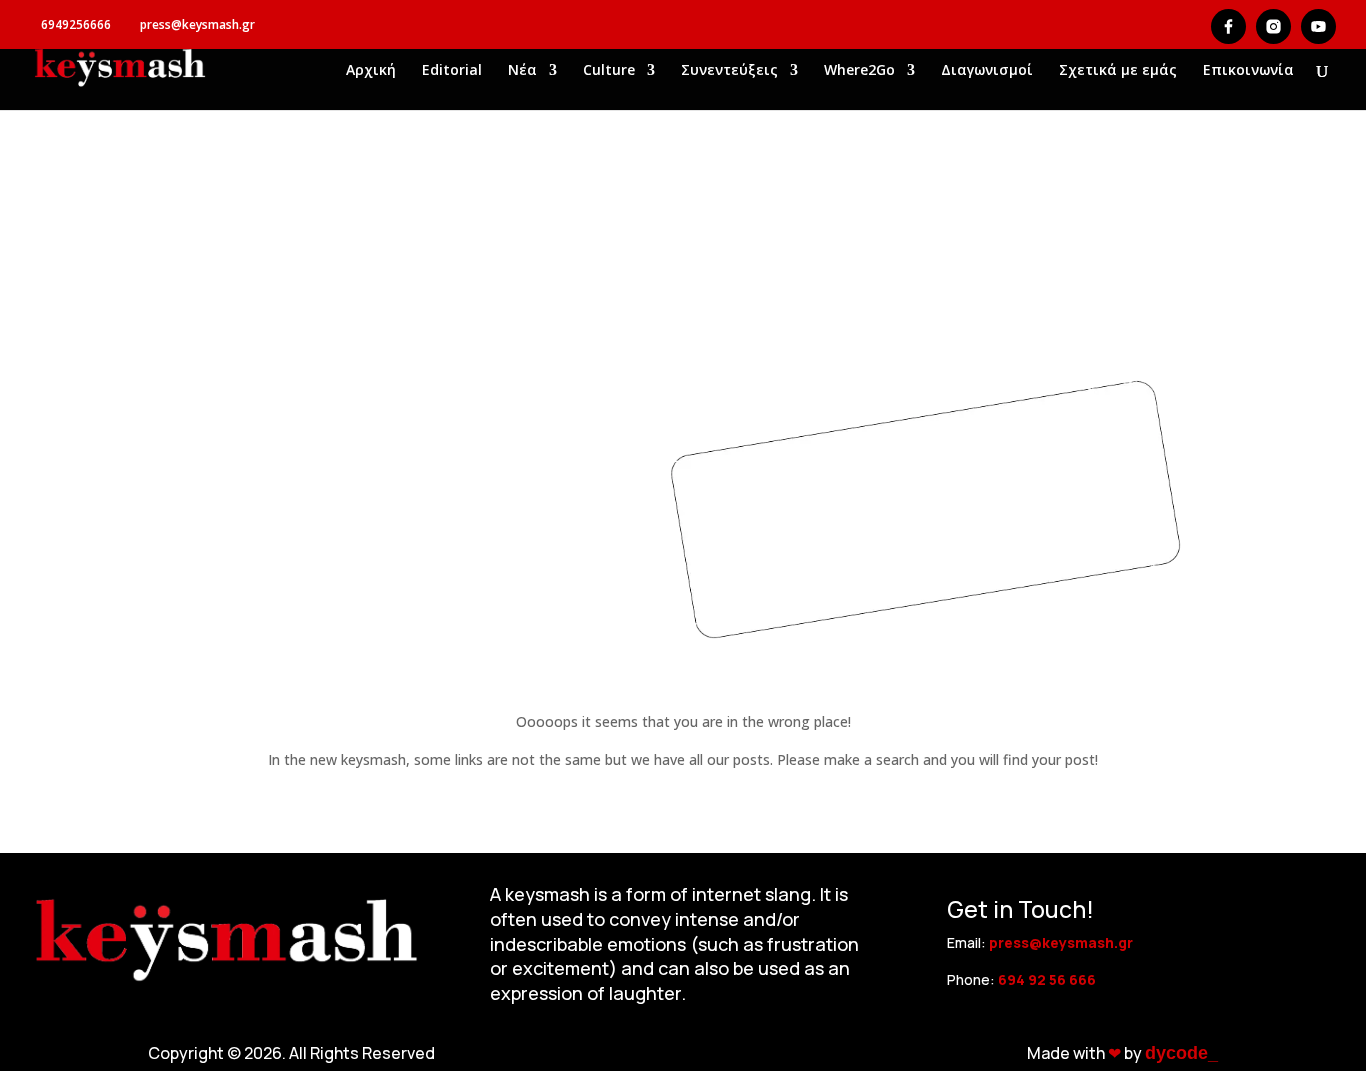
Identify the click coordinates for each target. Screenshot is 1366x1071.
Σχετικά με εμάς (1118, 71)
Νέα (522, 71)
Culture (609, 71)
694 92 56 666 (1047, 979)
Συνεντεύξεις (729, 71)
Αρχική (371, 71)
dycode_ (1181, 1053)
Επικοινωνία (1248, 71)
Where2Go (859, 71)
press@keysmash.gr (1061, 942)
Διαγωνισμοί (987, 71)
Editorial (452, 71)
